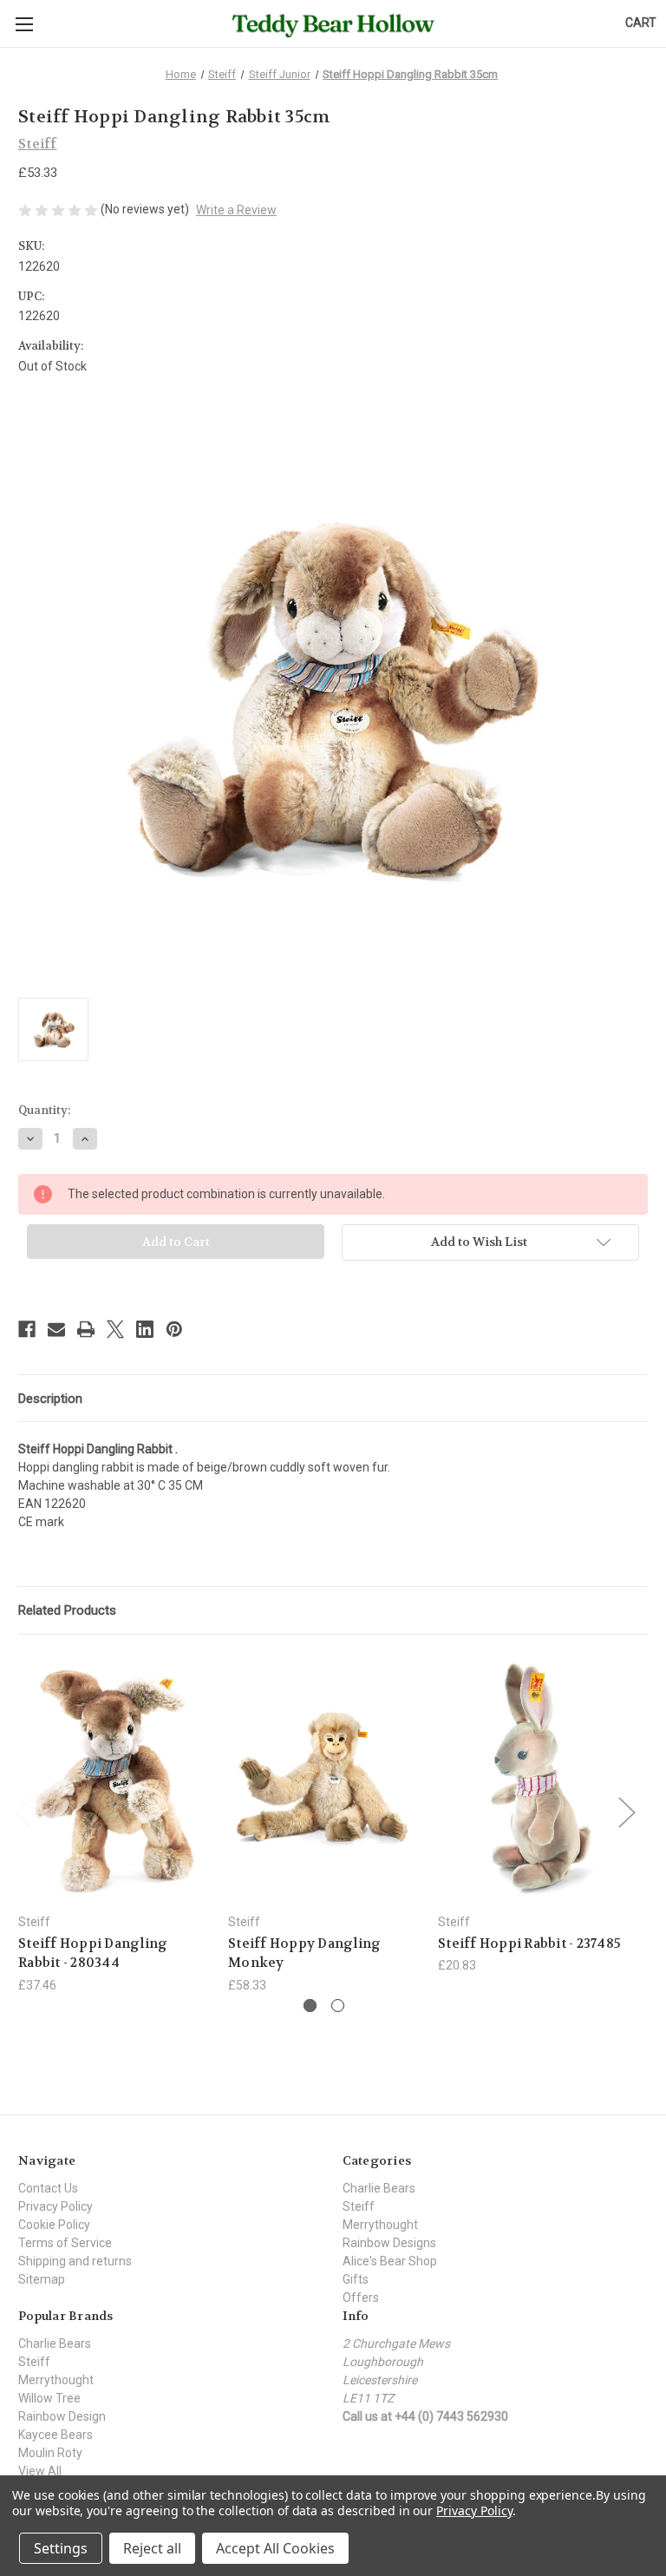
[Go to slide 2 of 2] (338, 2006)
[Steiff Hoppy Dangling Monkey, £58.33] (324, 1778)
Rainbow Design (62, 2416)
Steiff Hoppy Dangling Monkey (304, 1953)
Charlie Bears (379, 2188)
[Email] (56, 1329)
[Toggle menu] (24, 24)
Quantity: (44, 1110)
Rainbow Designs (389, 2243)
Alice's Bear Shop (390, 2261)
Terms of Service (65, 2243)
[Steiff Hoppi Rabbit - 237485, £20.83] (534, 1778)
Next (626, 1812)
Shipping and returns (75, 2261)
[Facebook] (27, 1329)
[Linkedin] (145, 1329)
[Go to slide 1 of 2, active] (310, 2006)
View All (40, 2471)
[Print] (86, 1329)
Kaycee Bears (55, 2435)
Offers (361, 2297)
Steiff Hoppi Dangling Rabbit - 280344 (93, 1953)
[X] (115, 1329)
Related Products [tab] (67, 1610)
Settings (61, 2548)
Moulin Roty (50, 2453)
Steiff (359, 2206)
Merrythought (380, 2225)
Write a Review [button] (236, 210)
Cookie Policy (54, 2225)
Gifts (356, 2279)
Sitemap (42, 2279)
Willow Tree (49, 2398)
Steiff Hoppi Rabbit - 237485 (529, 1943)
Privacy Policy (55, 2206)
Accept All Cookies (275, 2548)
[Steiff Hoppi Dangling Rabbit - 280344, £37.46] (114, 1778)
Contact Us (48, 2188)
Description (50, 1399)
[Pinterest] (174, 1329)
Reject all (152, 2548)
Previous (23, 1812)
